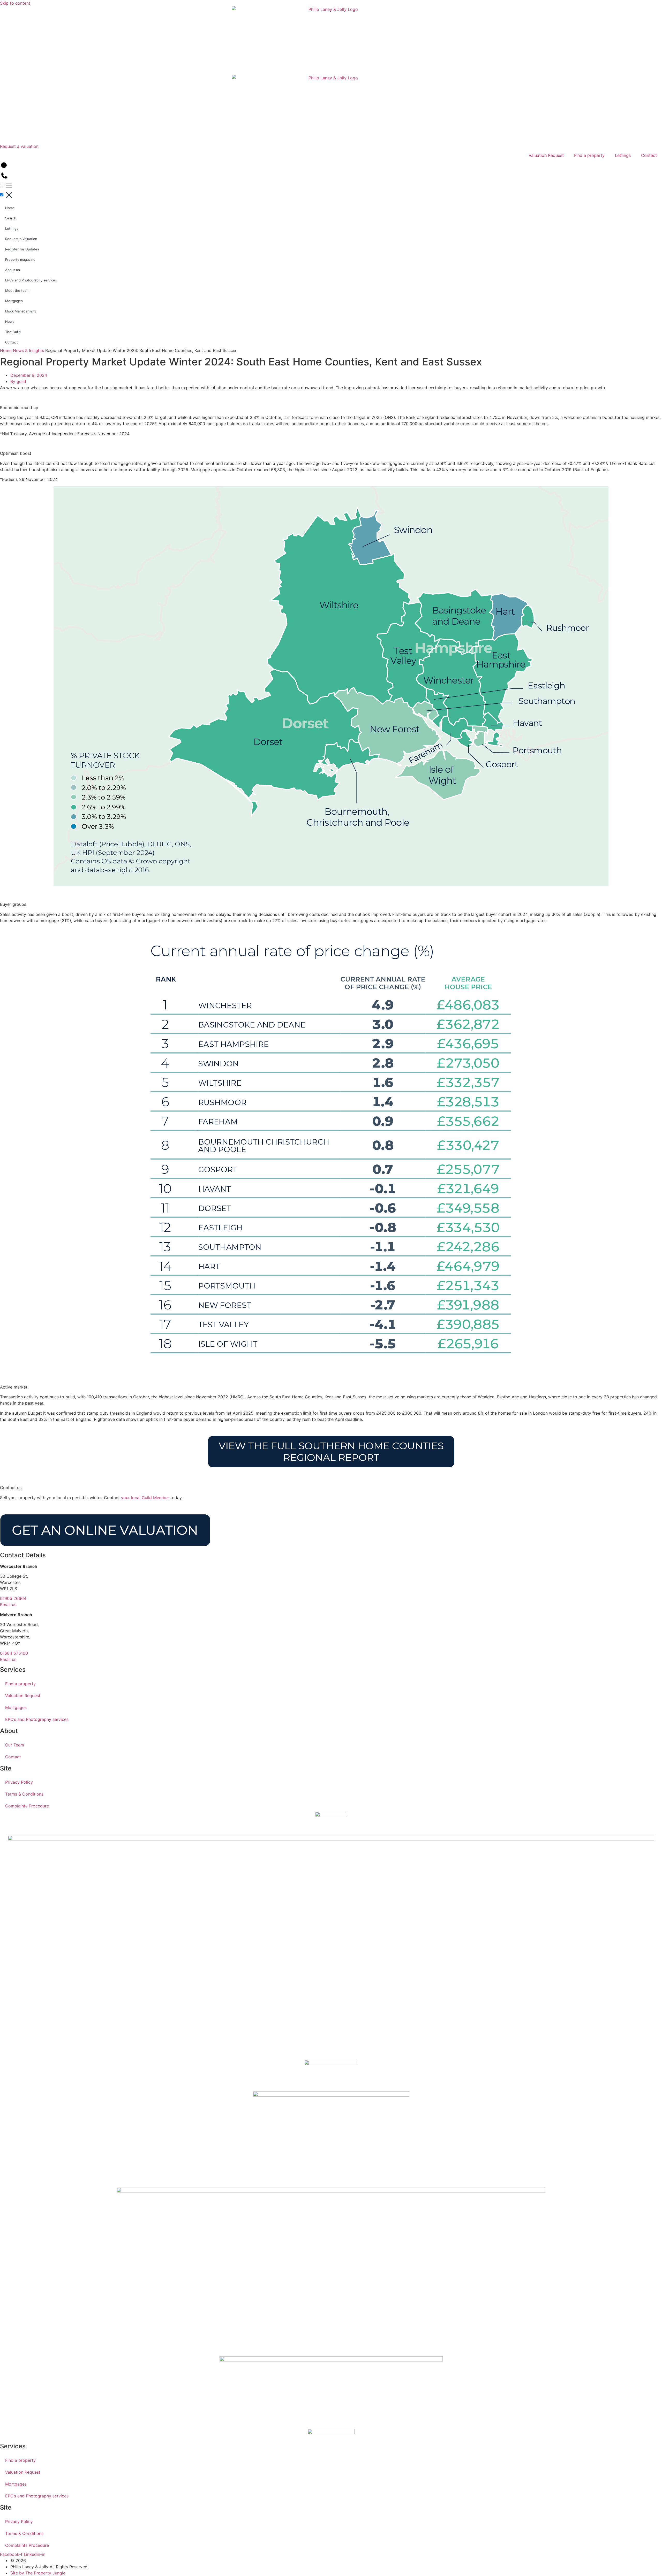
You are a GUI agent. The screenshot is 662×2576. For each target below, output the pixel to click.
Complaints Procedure (27, 1806)
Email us (8, 1605)
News (10, 321)
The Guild (13, 332)
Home (10, 208)
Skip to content (15, 3)
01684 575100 (14, 1653)
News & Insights (28, 350)
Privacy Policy (19, 1782)
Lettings (623, 155)
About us (13, 270)
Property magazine (20, 259)
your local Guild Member (145, 1498)
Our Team (15, 1745)
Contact (649, 155)
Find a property (589, 155)
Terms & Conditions (24, 1794)
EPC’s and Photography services (31, 280)
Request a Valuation (21, 239)
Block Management (21, 311)
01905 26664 (13, 1598)
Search (11, 218)
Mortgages (14, 301)
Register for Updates (22, 249)
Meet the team (17, 290)
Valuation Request (546, 155)
